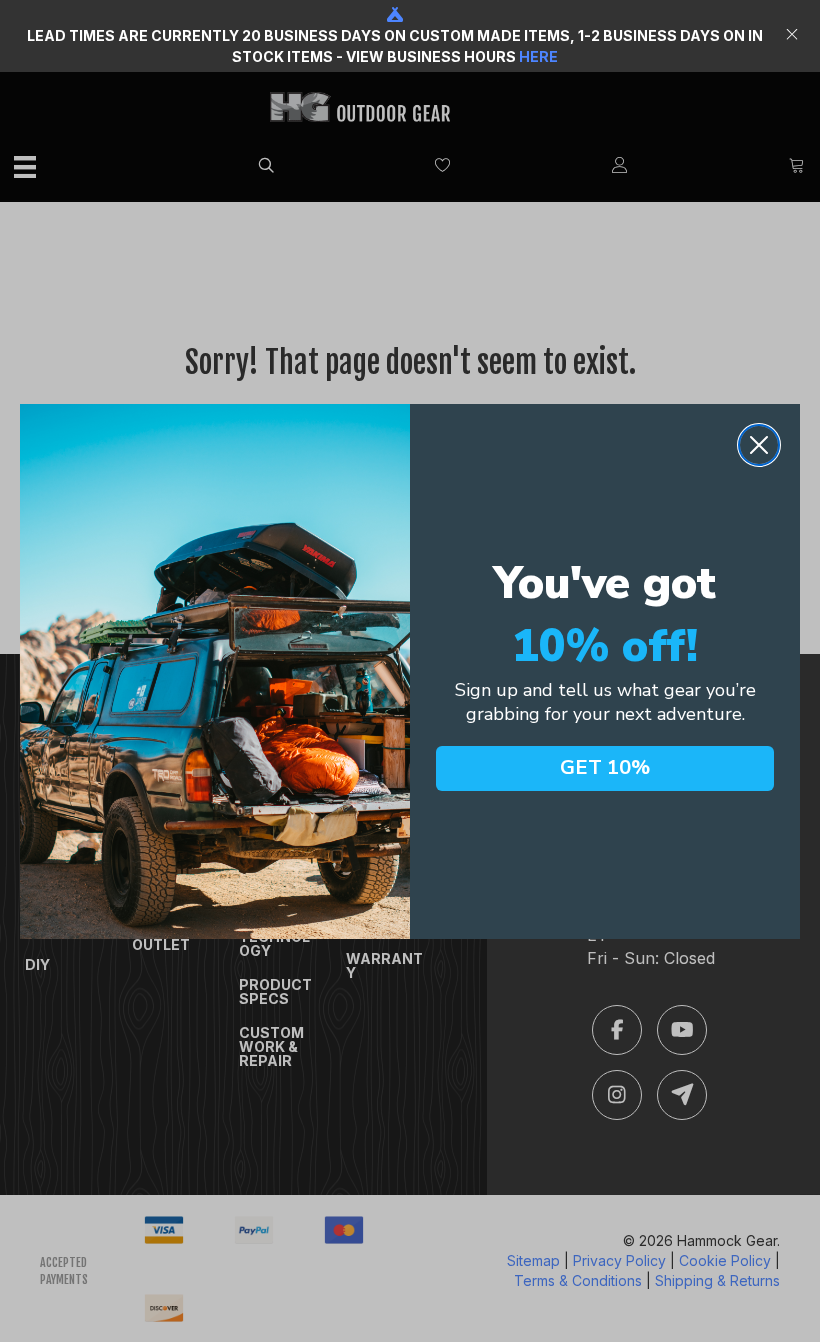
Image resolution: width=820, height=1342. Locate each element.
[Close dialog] (759, 445)
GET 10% (605, 767)
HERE (538, 56)
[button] (794, 36)
